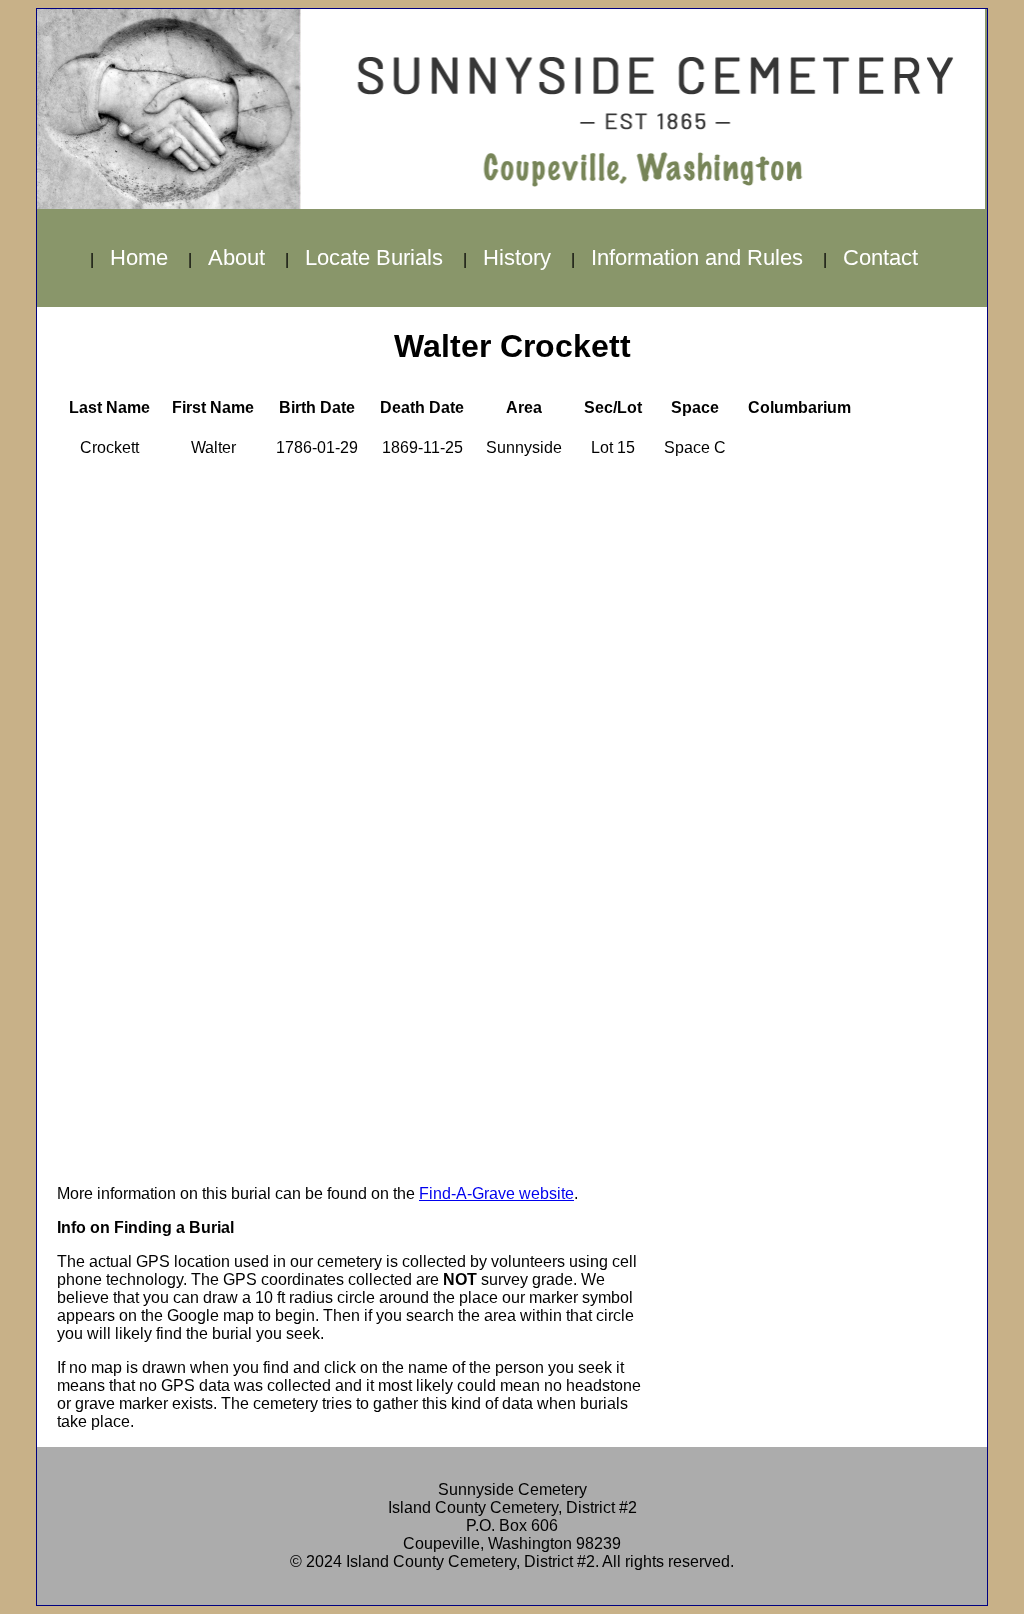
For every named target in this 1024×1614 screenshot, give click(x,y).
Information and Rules (697, 257)
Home (139, 257)
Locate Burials (374, 257)
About (236, 257)
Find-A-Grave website (496, 1193)
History (517, 257)
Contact (880, 257)
